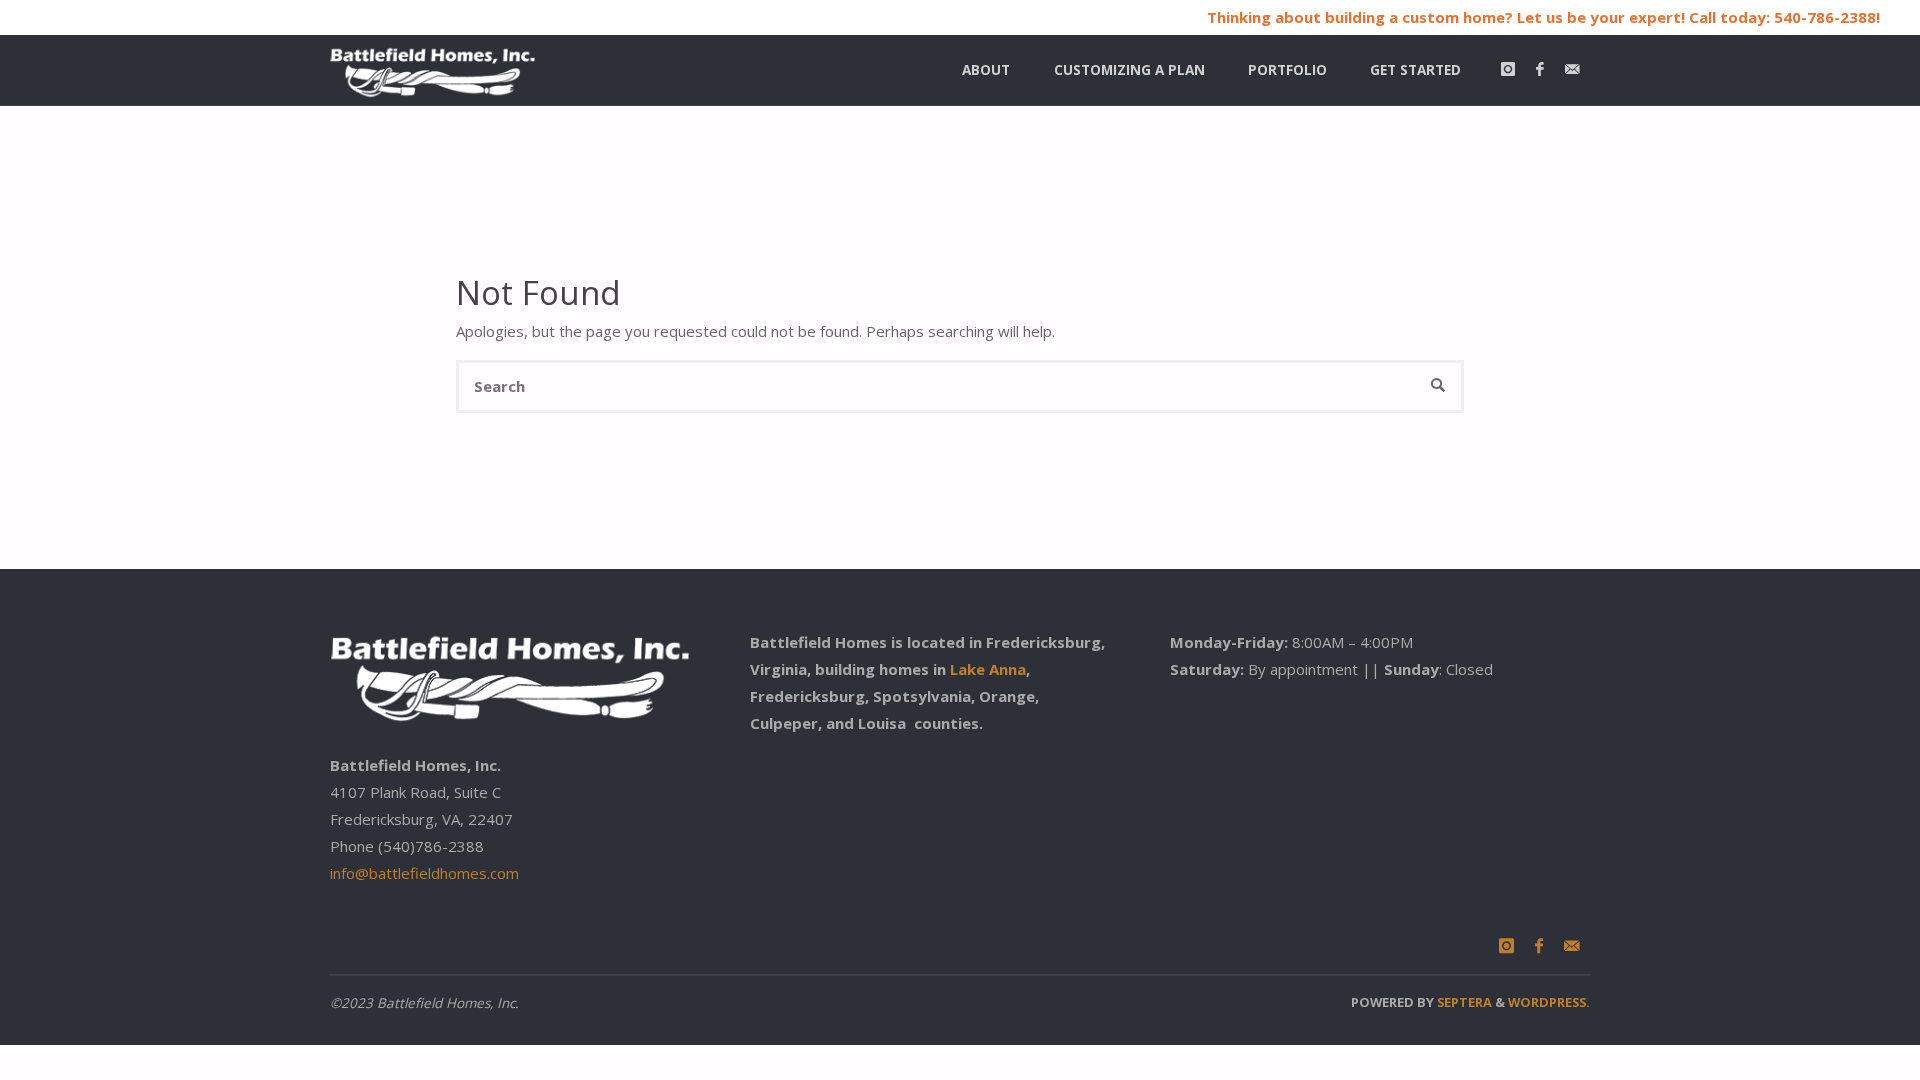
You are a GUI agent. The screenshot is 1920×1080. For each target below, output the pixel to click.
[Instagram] (1507, 70)
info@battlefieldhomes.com (424, 873)
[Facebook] (1539, 70)
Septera (1463, 1002)
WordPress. (1549, 1002)
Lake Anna (988, 669)
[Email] (1572, 70)
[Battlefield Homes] (432, 70)
